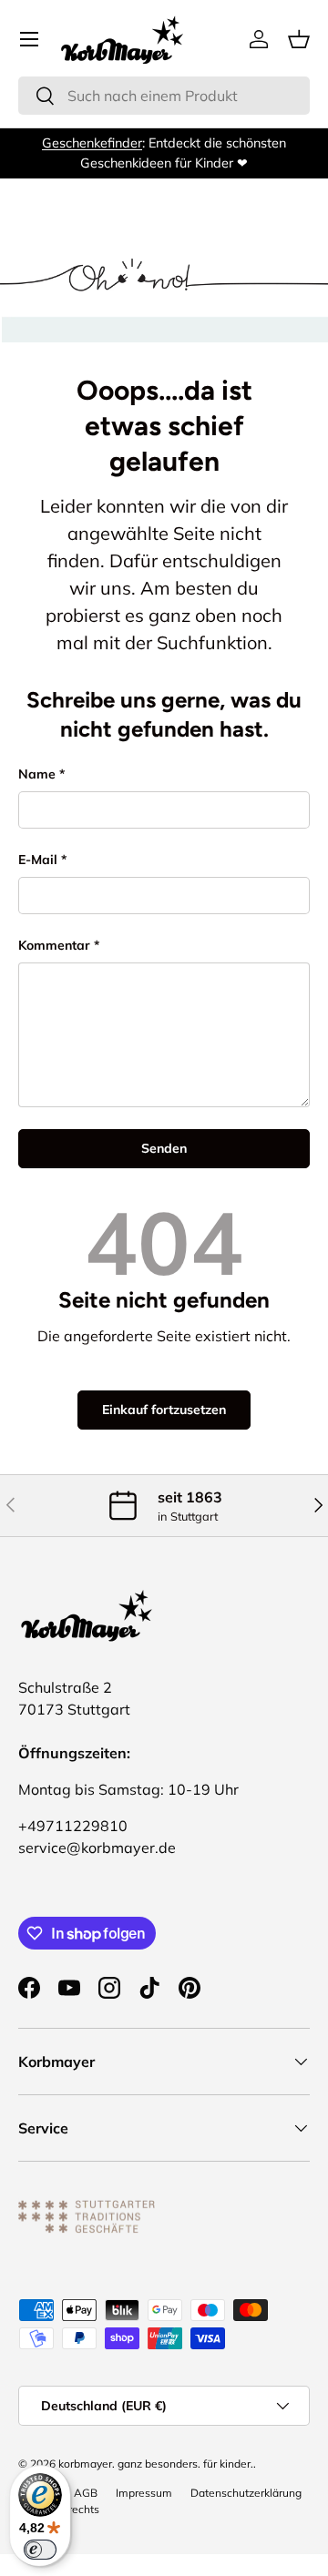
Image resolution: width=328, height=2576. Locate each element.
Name (37, 774)
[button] (299, 39)
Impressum (144, 2493)
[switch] (40, 2550)
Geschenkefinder (92, 143)
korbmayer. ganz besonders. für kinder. (156, 2464)
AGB (86, 2493)
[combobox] (164, 96)
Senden (164, 1148)
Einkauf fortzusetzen (164, 1410)
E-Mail (38, 860)
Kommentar (54, 945)
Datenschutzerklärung (246, 2493)
